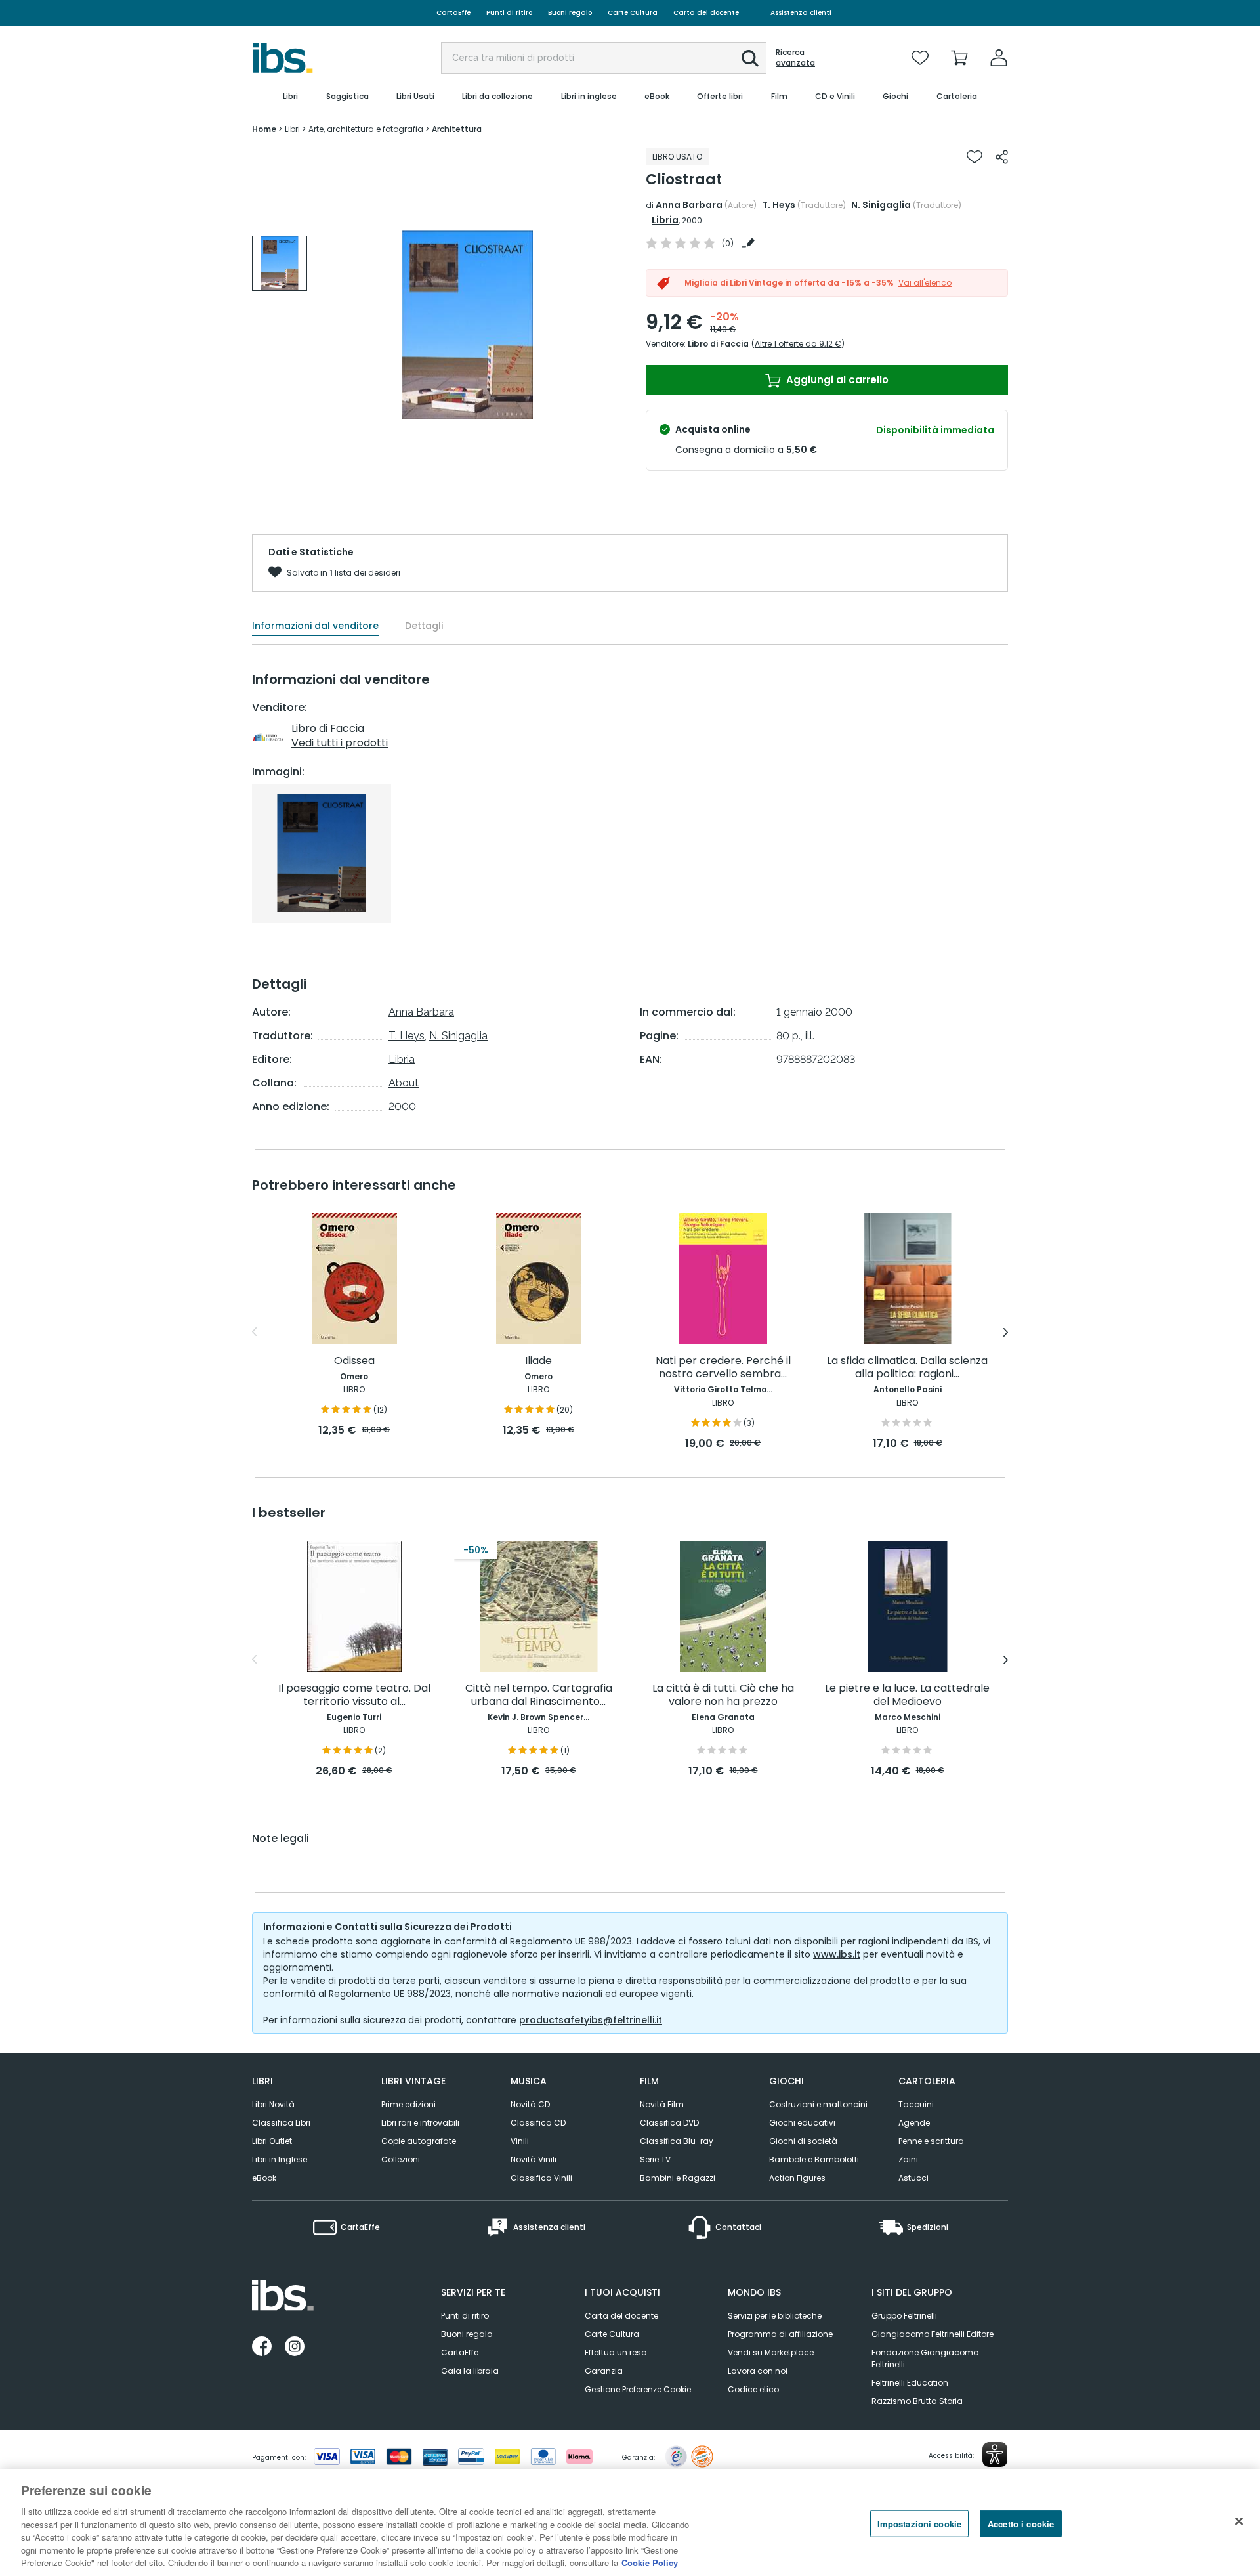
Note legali (281, 1839)
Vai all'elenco (925, 283)
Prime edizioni (409, 2104)
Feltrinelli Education (910, 2383)
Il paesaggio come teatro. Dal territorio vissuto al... (354, 1695)
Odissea (354, 1361)
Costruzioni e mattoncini (818, 2104)
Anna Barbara (689, 205)
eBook (264, 2178)
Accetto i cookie (1021, 2523)
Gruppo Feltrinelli (904, 2316)
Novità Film (662, 2104)
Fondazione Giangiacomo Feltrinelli (925, 2358)
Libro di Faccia (718, 344)
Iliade (538, 1361)
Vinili (520, 2141)
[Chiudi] (1239, 2521)
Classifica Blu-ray (677, 2141)
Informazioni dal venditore (315, 626)
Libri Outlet (272, 2141)
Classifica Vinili (541, 2178)
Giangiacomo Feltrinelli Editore (933, 2334)
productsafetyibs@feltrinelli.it (591, 2020)
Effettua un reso (616, 2352)
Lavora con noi (758, 2371)
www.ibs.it (837, 1954)
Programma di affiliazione (780, 2334)
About (404, 1083)
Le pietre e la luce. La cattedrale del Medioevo (907, 1695)
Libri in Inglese (280, 2159)
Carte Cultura (633, 13)
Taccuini (916, 2104)
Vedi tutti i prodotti (340, 743)
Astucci (913, 2178)
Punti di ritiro (509, 13)
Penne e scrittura (931, 2141)
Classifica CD (538, 2123)
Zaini (908, 2159)
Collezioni (401, 2159)
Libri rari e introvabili (420, 2123)
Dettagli (424, 626)
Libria (665, 220)
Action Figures (797, 2178)
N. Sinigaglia (881, 205)
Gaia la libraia (470, 2371)
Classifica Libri (281, 2123)
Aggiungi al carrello (836, 380)
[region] (630, 2522)
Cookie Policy (650, 2563)
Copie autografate (419, 2141)
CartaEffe (453, 13)
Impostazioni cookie (919, 2523)
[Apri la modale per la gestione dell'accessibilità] (995, 2455)
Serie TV (655, 2159)
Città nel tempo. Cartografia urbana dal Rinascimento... (539, 1695)
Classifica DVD (669, 2123)
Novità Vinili (534, 2159)
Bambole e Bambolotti (814, 2159)
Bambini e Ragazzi (678, 2178)
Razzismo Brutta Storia (917, 2401)
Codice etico (753, 2389)
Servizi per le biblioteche (775, 2316)
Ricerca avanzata (795, 58)
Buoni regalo (570, 13)
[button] (750, 58)
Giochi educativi (802, 2123)
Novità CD (530, 2104)
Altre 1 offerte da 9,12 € (798, 344)
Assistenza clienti (801, 13)
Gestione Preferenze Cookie (638, 2389)
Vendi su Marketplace (771, 2352)
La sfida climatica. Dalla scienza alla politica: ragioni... (907, 1368)
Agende (914, 2123)
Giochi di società (803, 2141)
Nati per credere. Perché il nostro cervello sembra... (723, 1368)
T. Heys (779, 205)
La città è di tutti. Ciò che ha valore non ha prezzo (723, 1695)
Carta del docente (706, 13)
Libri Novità (273, 2104)
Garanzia (604, 2371)
